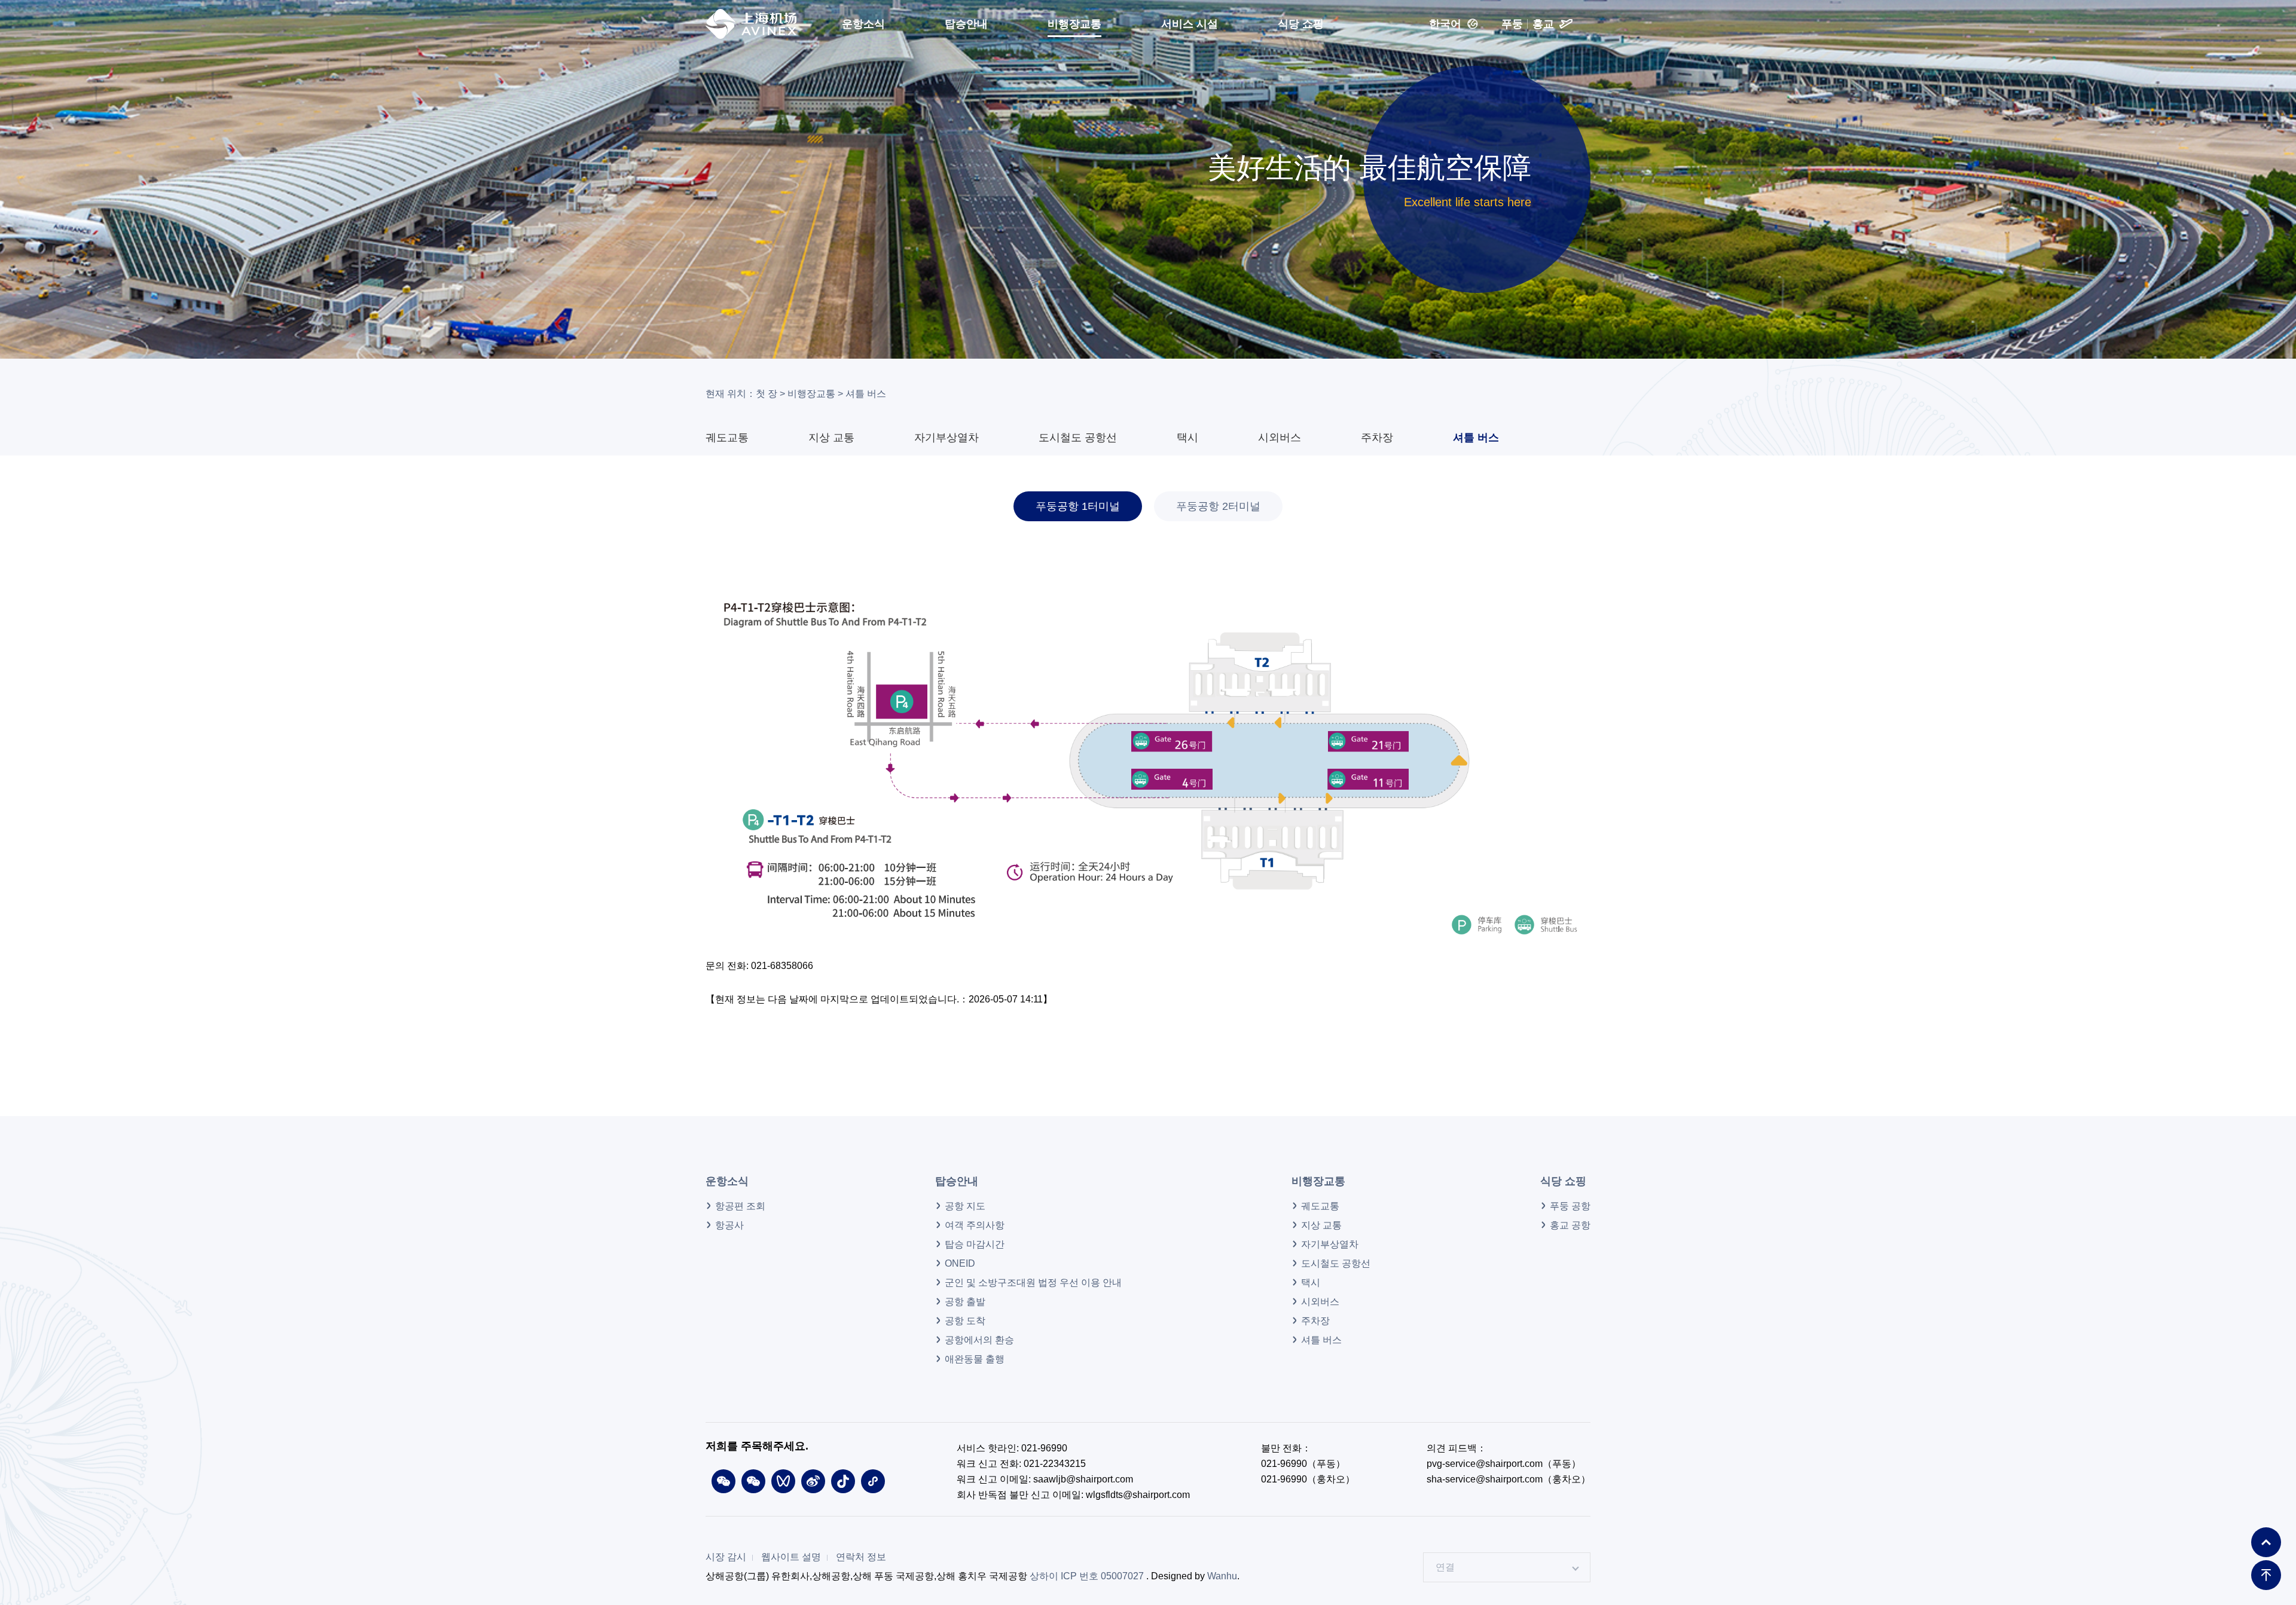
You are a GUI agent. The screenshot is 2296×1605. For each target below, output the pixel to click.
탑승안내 (966, 24)
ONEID (960, 1264)
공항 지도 (965, 1206)
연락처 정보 (861, 1557)
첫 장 (767, 394)
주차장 (1377, 438)
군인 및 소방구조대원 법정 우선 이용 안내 (1033, 1283)
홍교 (1543, 24)
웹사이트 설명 (791, 1557)
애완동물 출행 (975, 1359)
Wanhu (1222, 1576)
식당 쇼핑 (1301, 24)
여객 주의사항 (975, 1225)
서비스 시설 (1190, 24)
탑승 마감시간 (975, 1245)
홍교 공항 (1570, 1225)
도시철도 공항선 (1078, 438)
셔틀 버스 (1476, 438)
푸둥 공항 (1570, 1206)
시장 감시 (726, 1557)
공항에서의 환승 (979, 1340)
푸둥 (1512, 24)
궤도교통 (727, 438)
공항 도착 (965, 1321)
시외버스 (1280, 438)
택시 (1187, 438)
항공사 (729, 1225)
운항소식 (863, 24)
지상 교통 (831, 438)
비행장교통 (1074, 24)
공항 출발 (965, 1302)
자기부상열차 (947, 438)
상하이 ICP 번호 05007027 (1087, 1576)
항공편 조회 (740, 1206)
